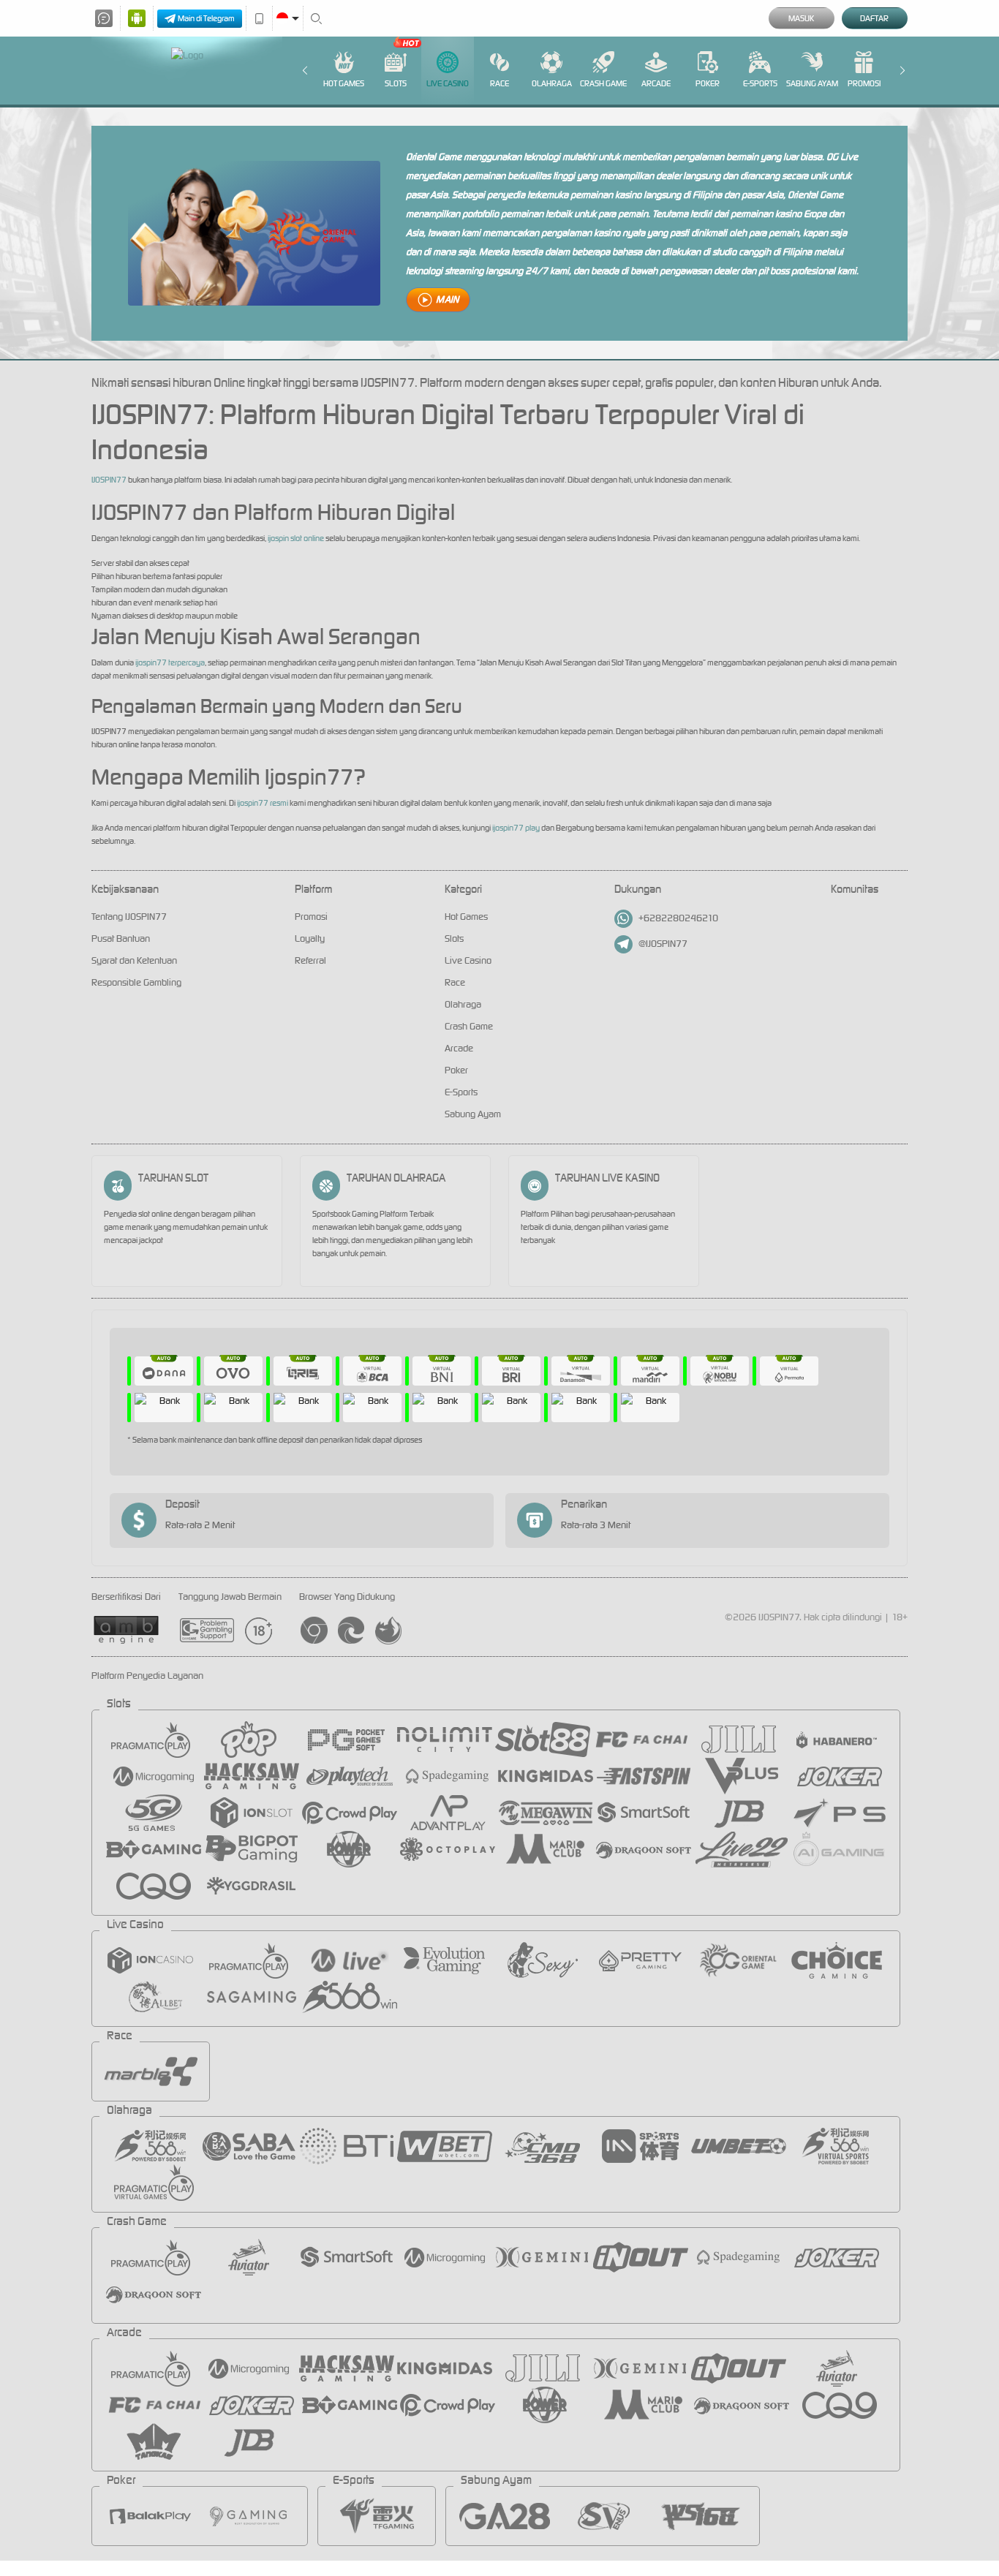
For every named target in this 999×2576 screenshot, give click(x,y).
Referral (310, 960)
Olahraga (552, 83)
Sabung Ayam (812, 83)
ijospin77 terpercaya (170, 662)
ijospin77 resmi (263, 803)
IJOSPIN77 (109, 480)
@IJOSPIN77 (663, 944)
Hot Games (344, 83)
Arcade (656, 83)
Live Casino (448, 83)
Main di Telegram (206, 18)
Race (499, 83)
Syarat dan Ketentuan (134, 960)
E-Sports (760, 83)
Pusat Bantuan (121, 938)
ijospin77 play (516, 828)
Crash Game (603, 83)
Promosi (864, 83)
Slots (396, 83)
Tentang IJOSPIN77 (129, 917)
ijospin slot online (296, 538)
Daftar (874, 18)
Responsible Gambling (136, 982)
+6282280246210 (678, 918)
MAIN (447, 299)
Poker (708, 83)
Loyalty (310, 938)
